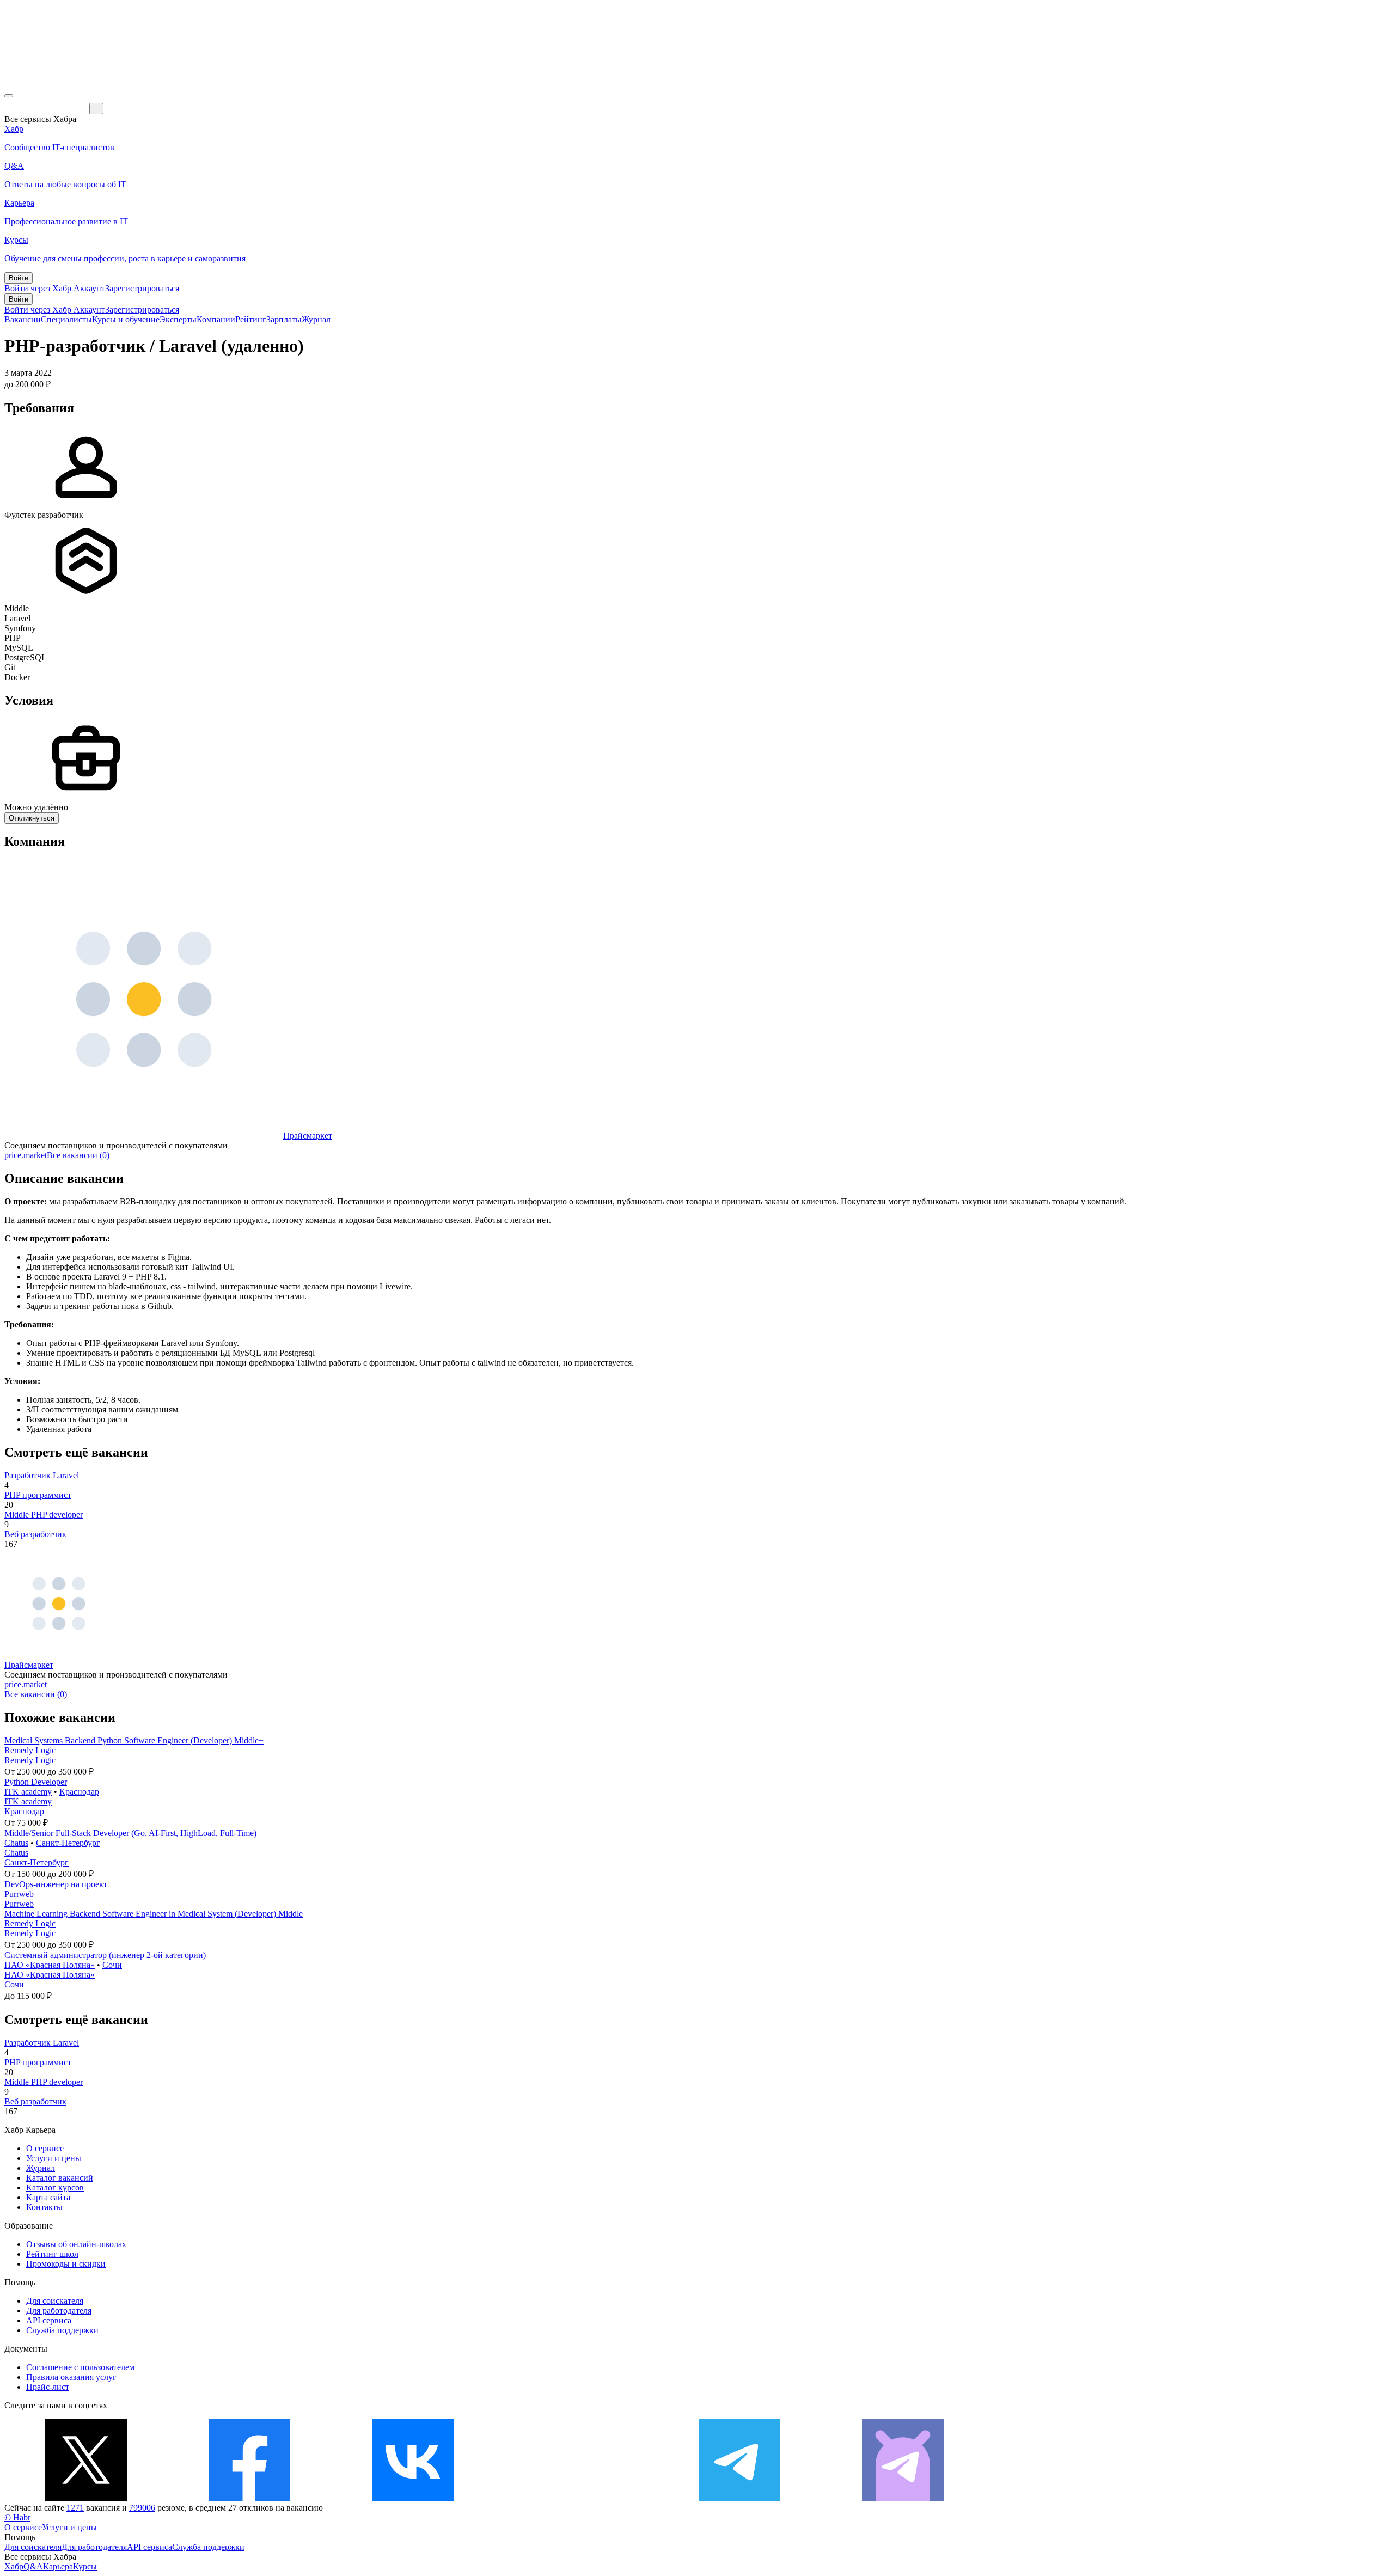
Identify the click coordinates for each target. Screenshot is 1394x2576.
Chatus (16, 1843)
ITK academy (28, 1792)
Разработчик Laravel (42, 1475)
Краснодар (79, 1792)
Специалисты (66, 319)
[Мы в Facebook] (249, 2498)
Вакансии (23, 319)
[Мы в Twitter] (86, 2498)
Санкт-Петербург (68, 1843)
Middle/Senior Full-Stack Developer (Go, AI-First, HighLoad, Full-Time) (130, 1833)
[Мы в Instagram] (576, 2498)
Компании (216, 319)
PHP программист (38, 1495)
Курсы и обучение (126, 319)
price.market (26, 1155)
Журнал (316, 319)
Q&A (33, 2566)
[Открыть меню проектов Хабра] (9, 96)
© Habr (17, 2517)
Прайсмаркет (308, 1136)
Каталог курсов (55, 2188)
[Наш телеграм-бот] (903, 2498)
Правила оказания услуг (71, 2377)
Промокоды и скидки (66, 2264)
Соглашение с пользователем (80, 2367)
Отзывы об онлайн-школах (76, 2244)
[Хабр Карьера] (47, 108)
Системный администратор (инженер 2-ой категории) (105, 1955)
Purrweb (19, 1894)
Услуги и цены (54, 2158)
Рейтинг (251, 319)
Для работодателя (59, 2311)
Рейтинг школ (52, 2254)
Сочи (112, 1965)
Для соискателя (55, 2301)
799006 (142, 2508)
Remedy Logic (30, 1750)
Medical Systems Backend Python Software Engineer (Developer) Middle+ (134, 1740)
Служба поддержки (62, 2330)
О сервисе (45, 2148)
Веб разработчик (35, 1534)
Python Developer (36, 1782)
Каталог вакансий (60, 2178)
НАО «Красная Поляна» (50, 1965)
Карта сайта (48, 2197)
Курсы (85, 2566)
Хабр (14, 2566)
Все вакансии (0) (78, 1155)
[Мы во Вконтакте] (413, 2498)
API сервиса (49, 2320)
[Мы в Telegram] (739, 2498)
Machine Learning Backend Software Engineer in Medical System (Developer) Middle (154, 1914)
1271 (75, 2508)
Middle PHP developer (44, 1515)
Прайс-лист (48, 2387)
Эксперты (178, 319)
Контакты (44, 2207)
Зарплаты (284, 319)
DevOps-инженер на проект (56, 1884)
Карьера (58, 2566)
